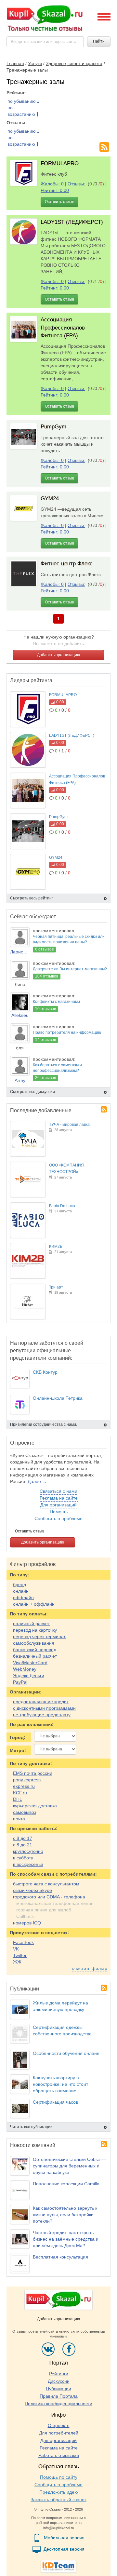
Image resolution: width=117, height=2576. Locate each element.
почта (19, 1819)
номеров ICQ (27, 1923)
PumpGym (53, 427)
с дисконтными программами (44, 1708)
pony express (27, 1780)
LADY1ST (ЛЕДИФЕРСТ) (72, 222)
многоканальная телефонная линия (55, 1903)
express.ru (24, 1786)
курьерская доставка (35, 1806)
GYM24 (50, 499)
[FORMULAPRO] (24, 173)
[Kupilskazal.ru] (45, 19)
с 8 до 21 (23, 1845)
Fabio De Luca (62, 1206)
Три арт (56, 1287)
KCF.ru (20, 1793)
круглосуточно (28, 1851)
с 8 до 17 (23, 1838)
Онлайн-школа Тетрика (58, 1398)
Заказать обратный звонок (58, 2500)
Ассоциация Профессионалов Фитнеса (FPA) (63, 328)
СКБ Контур (45, 1372)
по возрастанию (22, 111)
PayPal (20, 1682)
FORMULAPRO (60, 163)
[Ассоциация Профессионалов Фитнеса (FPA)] (24, 329)
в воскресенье (28, 1864)
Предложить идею (59, 2492)
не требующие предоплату (42, 1715)
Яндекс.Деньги (29, 1676)
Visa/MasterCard (30, 1663)
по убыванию (22, 101)
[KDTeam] (58, 2566)
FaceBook (23, 1942)
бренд (19, 1585)
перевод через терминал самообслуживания (40, 1640)
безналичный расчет (35, 1656)
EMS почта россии (33, 1773)
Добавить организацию (58, 655)
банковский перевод (35, 1650)
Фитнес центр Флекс (67, 564)
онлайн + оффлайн (34, 1604)
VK (16, 1949)
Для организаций (58, 1505)
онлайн (21, 1591)
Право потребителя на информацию (67, 1032)
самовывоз (25, 1812)
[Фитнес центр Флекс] (24, 573)
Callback (25, 1916)
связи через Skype (32, 1890)
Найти (99, 41)
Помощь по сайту (59, 2477)
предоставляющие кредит (41, 1702)
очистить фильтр (90, 1968)
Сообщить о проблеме (58, 1518)
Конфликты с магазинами (56, 1002)
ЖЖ (17, 1962)
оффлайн (23, 1598)
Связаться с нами (58, 1491)
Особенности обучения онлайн (66, 2053)
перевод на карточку (35, 1630)
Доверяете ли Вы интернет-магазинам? (70, 969)
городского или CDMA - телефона (49, 1897)
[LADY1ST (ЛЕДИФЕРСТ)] (24, 231)
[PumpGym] (24, 436)
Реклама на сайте (59, 1498)
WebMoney (25, 1669)
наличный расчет (31, 1624)
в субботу (23, 1858)
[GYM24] (24, 508)
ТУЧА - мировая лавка (69, 1125)
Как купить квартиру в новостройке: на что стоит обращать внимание (60, 2084)
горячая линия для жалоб (44, 1910)
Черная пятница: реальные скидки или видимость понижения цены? (69, 939)
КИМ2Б (56, 1247)
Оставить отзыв (59, 202)
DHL (18, 1799)
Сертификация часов (55, 2102)
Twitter (20, 1955)
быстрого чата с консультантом (46, 1884)
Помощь (59, 1512)
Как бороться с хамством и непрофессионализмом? (57, 1068)
